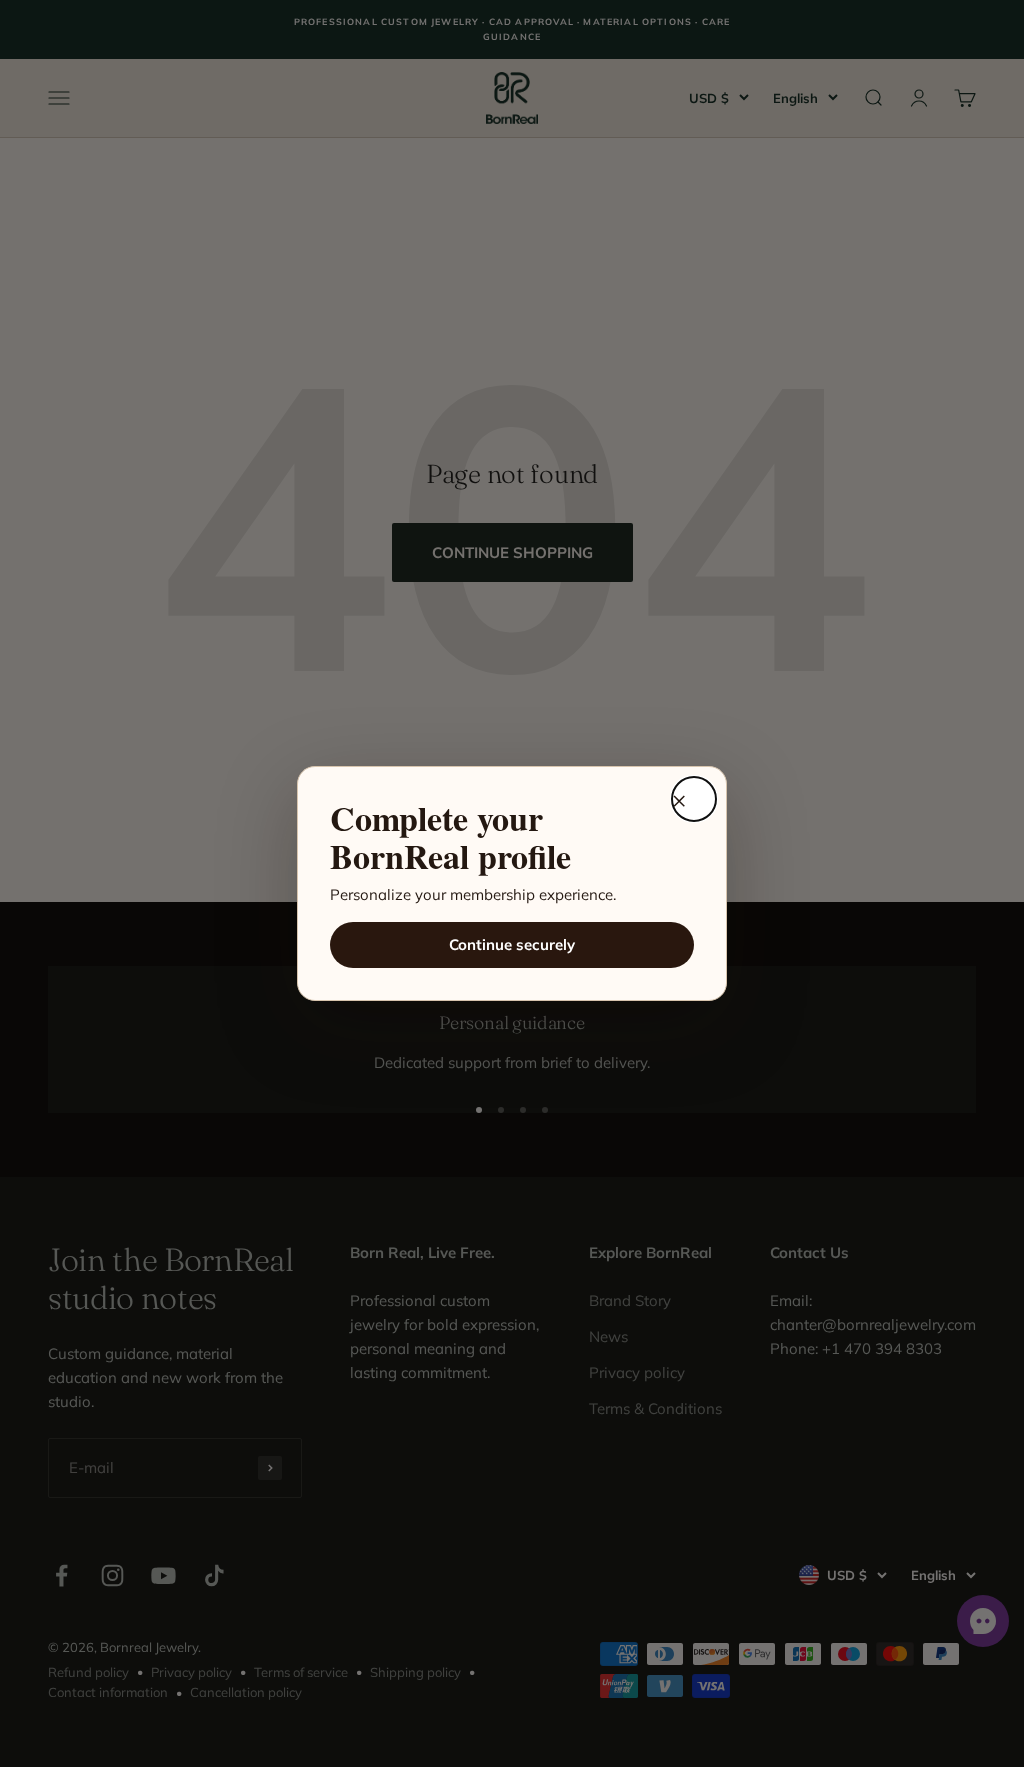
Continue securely (512, 944)
